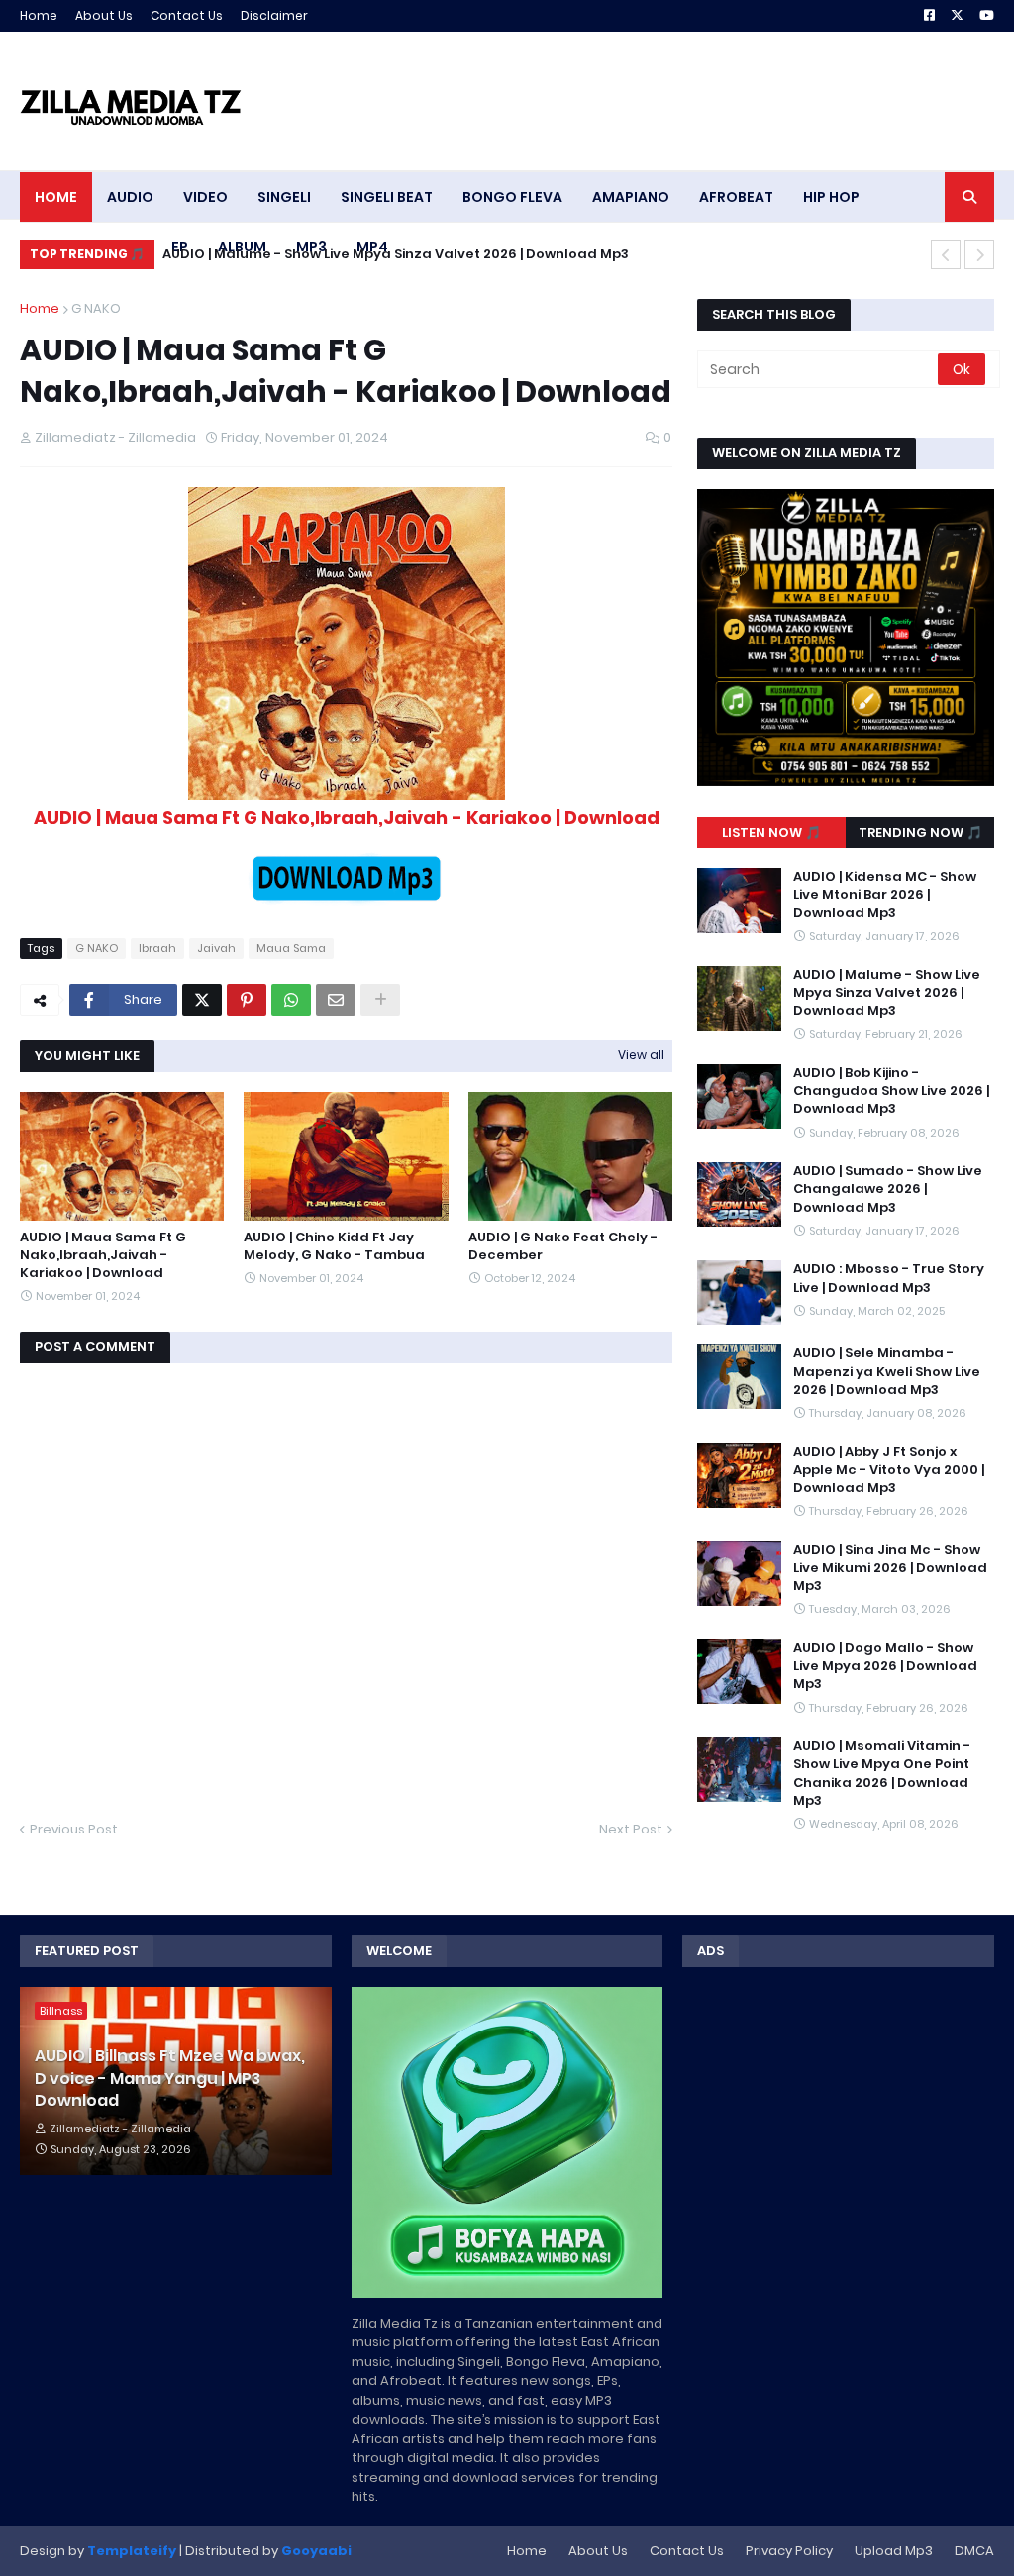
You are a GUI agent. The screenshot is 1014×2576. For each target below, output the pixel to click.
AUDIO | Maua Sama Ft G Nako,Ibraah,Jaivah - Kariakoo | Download (103, 1255)
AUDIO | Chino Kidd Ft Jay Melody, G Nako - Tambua (334, 1246)
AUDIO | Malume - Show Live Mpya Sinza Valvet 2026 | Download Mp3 (887, 993)
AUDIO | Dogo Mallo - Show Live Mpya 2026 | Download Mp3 (885, 1666)
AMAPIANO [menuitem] (631, 197)
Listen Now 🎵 (771, 832)
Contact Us (187, 15)
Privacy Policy (789, 2551)
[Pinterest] (247, 1000)
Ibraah (157, 948)
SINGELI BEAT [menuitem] (387, 197)
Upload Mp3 (894, 2551)
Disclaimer (274, 15)
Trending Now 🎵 (920, 832)
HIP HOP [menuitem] (831, 197)
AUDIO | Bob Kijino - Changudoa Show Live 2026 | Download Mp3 (381, 254)
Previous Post (74, 1829)
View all (641, 1055)
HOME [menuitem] (56, 197)
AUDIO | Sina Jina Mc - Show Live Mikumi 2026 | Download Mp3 (890, 1568)
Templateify (132, 2551)
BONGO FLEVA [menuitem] (512, 197)
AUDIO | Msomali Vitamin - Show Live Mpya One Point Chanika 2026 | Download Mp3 (882, 1774)
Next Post (631, 1829)
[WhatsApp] (291, 1000)
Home (39, 15)
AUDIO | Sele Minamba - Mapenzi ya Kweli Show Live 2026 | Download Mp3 (887, 1371)
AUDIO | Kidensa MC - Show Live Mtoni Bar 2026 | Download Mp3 (885, 895)
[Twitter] (202, 1000)
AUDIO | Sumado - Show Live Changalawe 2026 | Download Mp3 (888, 1189)
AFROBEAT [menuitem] (736, 197)
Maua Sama (291, 948)
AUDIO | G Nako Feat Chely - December (563, 1246)
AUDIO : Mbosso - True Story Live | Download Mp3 (889, 1278)
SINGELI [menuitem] (284, 197)
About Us (104, 15)
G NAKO (96, 308)
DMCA (974, 2551)
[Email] (336, 1000)
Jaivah (216, 948)
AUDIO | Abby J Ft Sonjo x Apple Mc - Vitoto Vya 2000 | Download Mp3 (889, 1470)
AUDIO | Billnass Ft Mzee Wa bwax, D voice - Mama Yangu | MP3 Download (170, 2079)
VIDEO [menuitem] (205, 197)
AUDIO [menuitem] (130, 197)
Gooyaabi (316, 2551)
